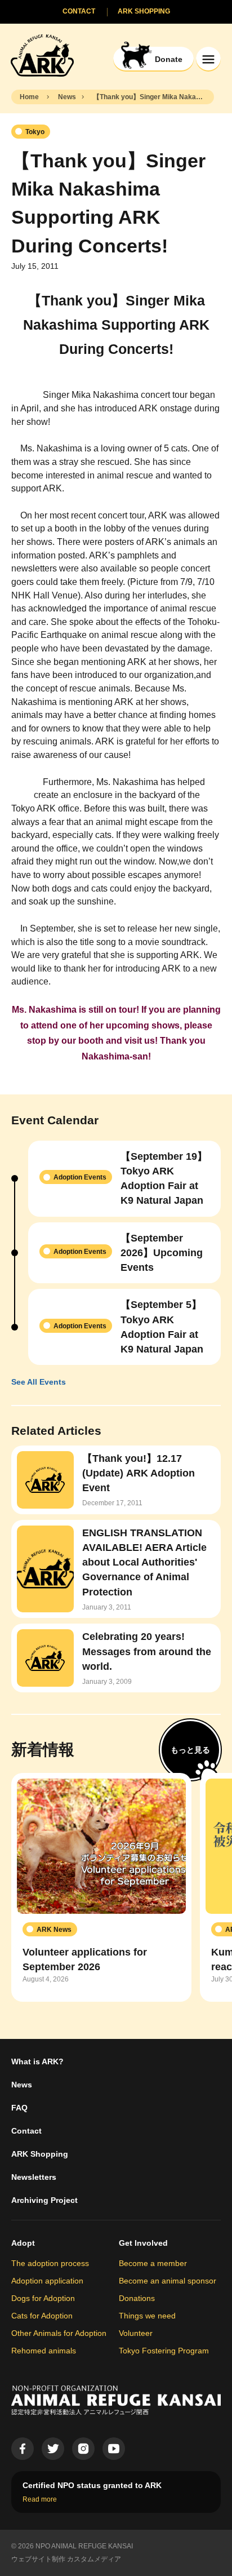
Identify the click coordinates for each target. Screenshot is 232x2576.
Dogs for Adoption (43, 2298)
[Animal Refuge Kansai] (42, 55)
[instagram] (83, 2449)
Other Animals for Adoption (59, 2333)
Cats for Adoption (42, 2316)
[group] (101, 1887)
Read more (40, 2499)
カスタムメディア (94, 2559)
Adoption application (47, 2281)
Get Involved (143, 2243)
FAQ (19, 2108)
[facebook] (23, 2449)
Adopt (23, 2243)
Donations (137, 2298)
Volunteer (136, 2333)
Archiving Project (44, 2200)
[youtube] (114, 2449)
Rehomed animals (44, 2351)
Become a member (153, 2263)
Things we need (147, 2316)
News (22, 2085)
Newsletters (34, 2177)
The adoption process (50, 2263)
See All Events (39, 1382)
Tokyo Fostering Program (164, 2351)
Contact (26, 2131)
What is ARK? (37, 2061)
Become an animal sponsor (168, 2281)
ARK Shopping (40, 2154)
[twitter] (53, 2449)
